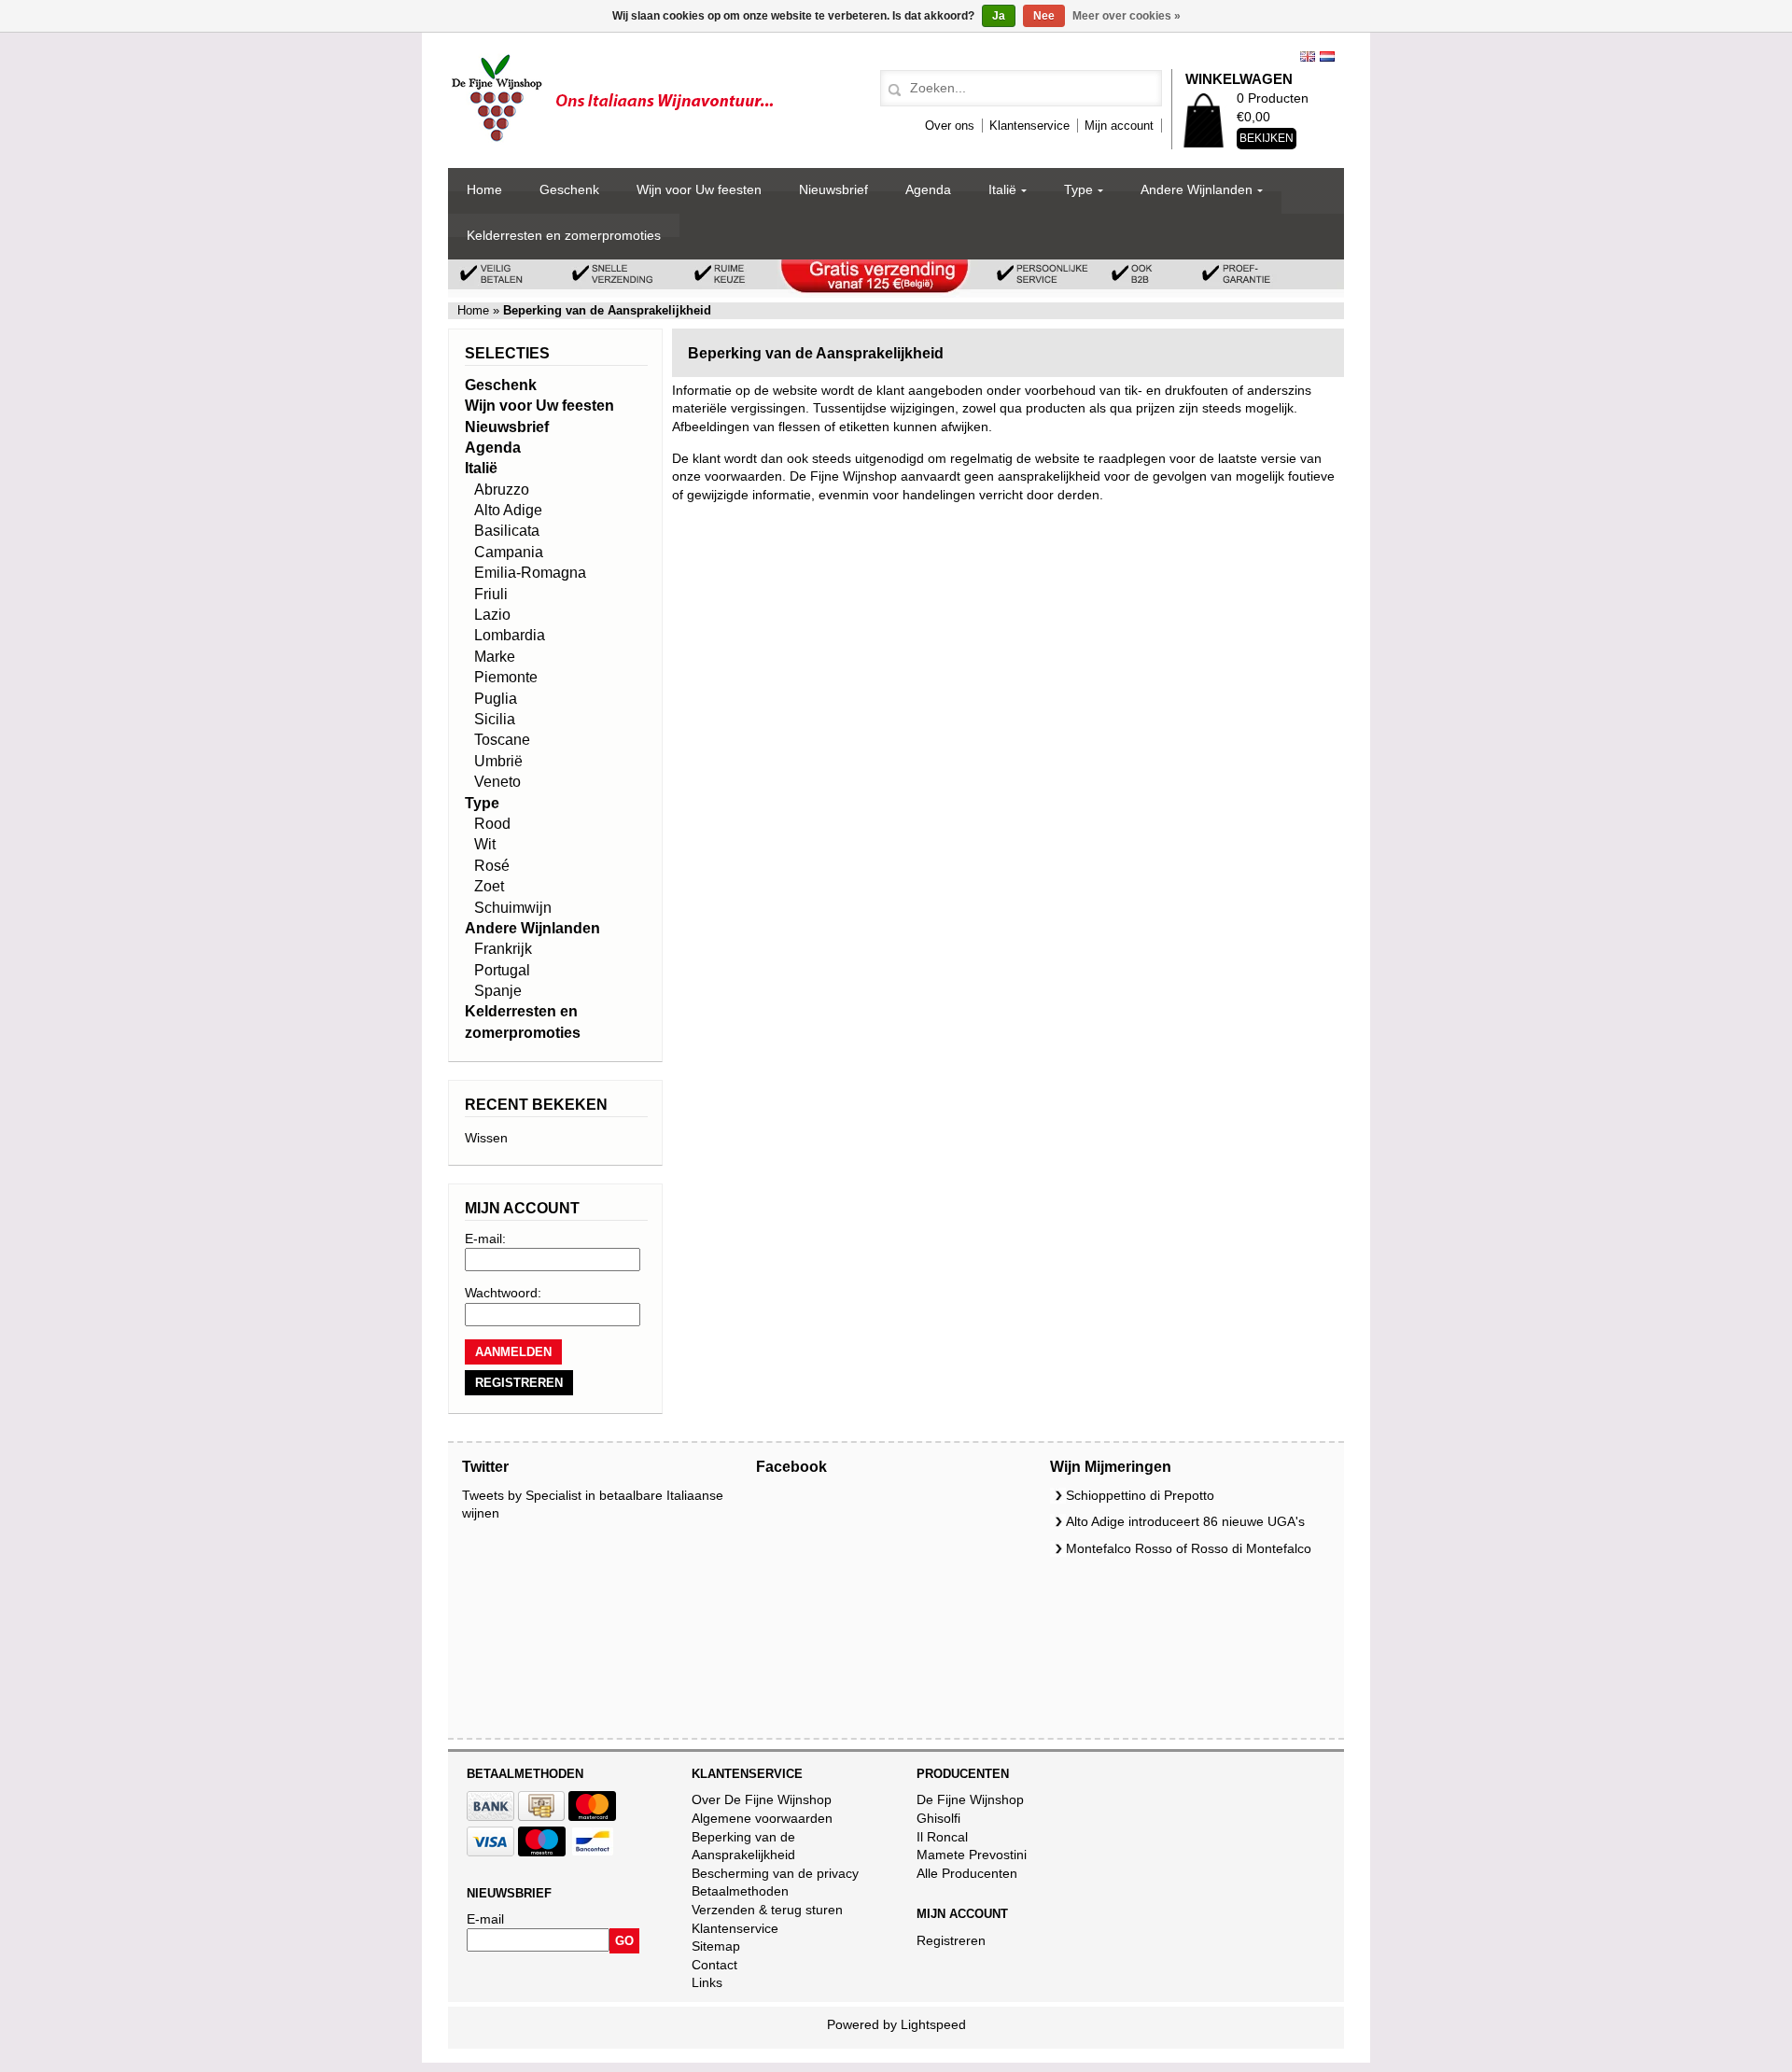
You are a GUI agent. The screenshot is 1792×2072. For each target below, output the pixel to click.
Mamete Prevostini (972, 1855)
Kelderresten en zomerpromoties (564, 235)
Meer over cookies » (1127, 16)
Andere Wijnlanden (1197, 189)
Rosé (492, 866)
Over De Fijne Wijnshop (762, 1799)
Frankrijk (503, 949)
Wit (485, 844)
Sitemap (716, 1946)
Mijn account (1119, 126)
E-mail (485, 1919)
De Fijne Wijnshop (970, 1799)
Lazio (492, 615)
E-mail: (485, 1239)
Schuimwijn (513, 908)
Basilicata (507, 531)
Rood (492, 824)
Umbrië (498, 761)
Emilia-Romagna (530, 573)
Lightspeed (933, 2024)
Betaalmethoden (740, 1891)
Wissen (486, 1138)
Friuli (491, 594)
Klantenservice (1029, 126)
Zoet (489, 886)
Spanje (498, 991)
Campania (509, 552)
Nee (1044, 16)
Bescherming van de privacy (775, 1873)
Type (1078, 189)
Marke (495, 657)
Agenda (928, 189)
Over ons (950, 126)
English (1308, 56)
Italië (1002, 189)
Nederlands (1327, 56)
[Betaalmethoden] (490, 1816)
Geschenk (569, 189)
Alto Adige (508, 510)
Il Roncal (942, 1837)
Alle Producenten (967, 1873)
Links (707, 1982)
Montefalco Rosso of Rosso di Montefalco (1189, 1548)
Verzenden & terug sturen (767, 1910)
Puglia (496, 699)
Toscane (502, 740)
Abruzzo (502, 490)
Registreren (951, 1940)
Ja (999, 16)
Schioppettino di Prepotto (1140, 1495)
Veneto (497, 782)
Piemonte (506, 677)
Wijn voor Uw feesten (699, 189)
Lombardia (510, 635)
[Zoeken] (892, 91)
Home (484, 189)
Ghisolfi (938, 1818)
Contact (714, 1965)
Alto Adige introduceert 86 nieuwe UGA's (1185, 1521)
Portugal (502, 970)
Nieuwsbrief (833, 189)
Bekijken (1267, 138)
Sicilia (495, 719)
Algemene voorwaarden (762, 1818)
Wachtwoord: (503, 1293)
